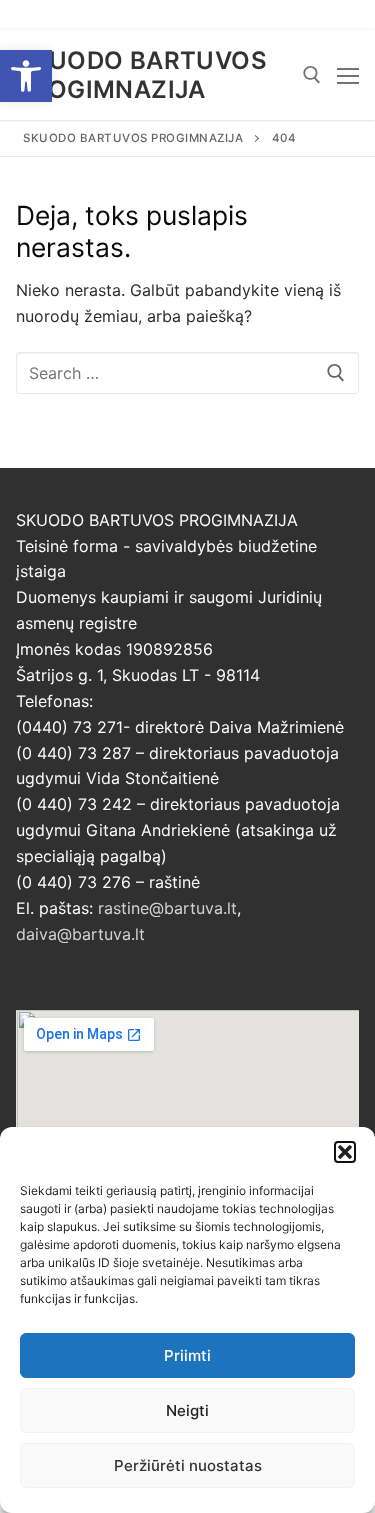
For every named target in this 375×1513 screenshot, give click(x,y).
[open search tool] (312, 75)
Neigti (187, 1410)
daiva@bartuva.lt (80, 934)
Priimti (187, 1355)
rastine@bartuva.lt (167, 908)
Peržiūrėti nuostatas (188, 1465)
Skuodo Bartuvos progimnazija (141, 75)
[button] (26, 76)
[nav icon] (348, 75)
